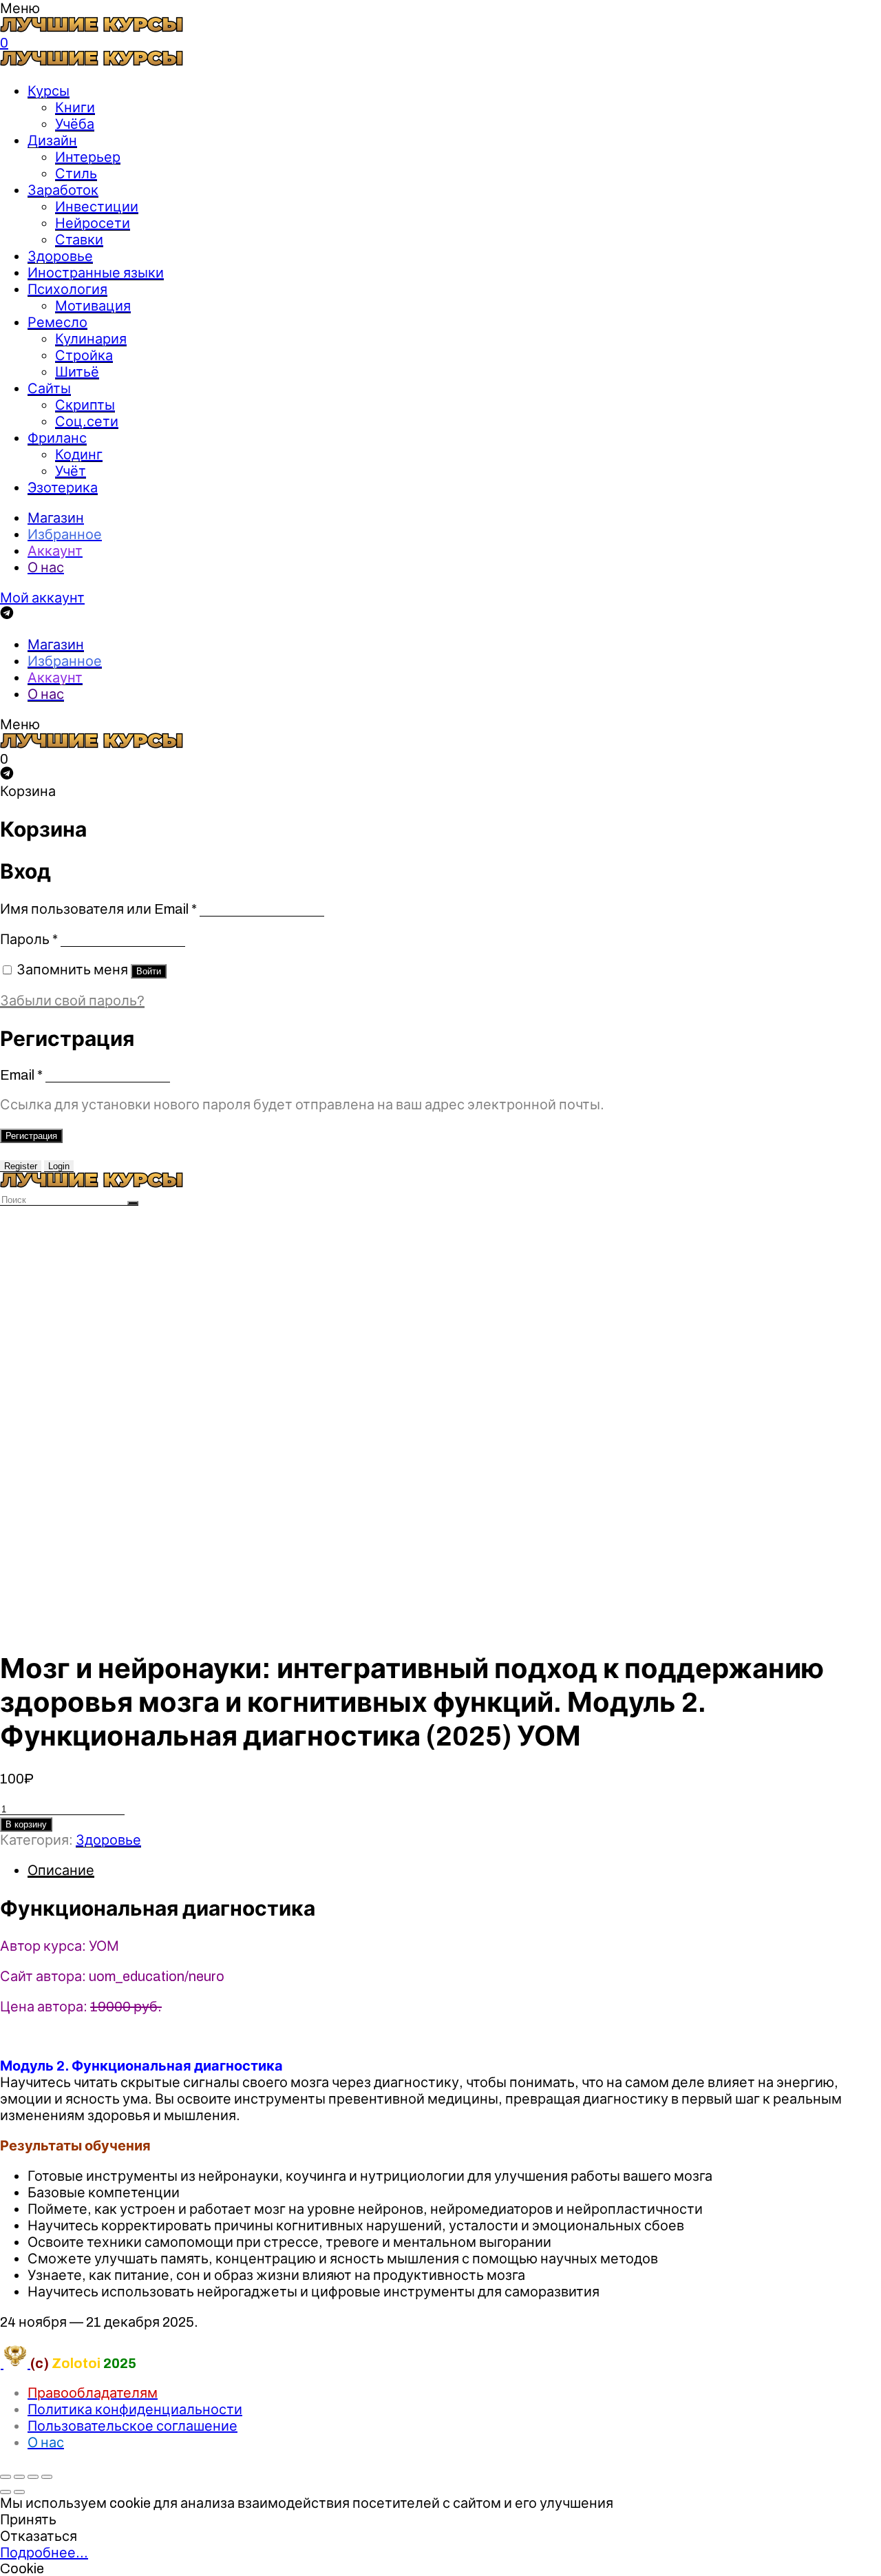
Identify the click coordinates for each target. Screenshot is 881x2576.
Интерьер (88, 157)
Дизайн (52, 140)
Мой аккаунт (42, 598)
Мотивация (93, 306)
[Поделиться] (19, 2477)
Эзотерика (63, 488)
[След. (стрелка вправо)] (19, 2492)
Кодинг (79, 454)
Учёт (71, 471)
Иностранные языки (96, 273)
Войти (149, 971)
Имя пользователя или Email (98, 909)
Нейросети (93, 223)
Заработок (63, 190)
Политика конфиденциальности (135, 2409)
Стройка (84, 355)
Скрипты (85, 405)
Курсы (49, 91)
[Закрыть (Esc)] (6, 2477)
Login (59, 1166)
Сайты (49, 388)
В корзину (26, 1824)
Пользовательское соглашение (132, 2426)
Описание (61, 1870)
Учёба (75, 124)
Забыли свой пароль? (72, 1001)
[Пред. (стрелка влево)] (6, 2492)
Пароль (29, 939)
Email (21, 1075)
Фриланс (57, 438)
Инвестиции (97, 207)
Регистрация (31, 1136)
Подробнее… (44, 2553)
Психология (67, 289)
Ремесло (57, 322)
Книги (75, 107)
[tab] (454, 1870)
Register (21, 1166)
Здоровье (60, 256)
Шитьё (77, 372)
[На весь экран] (33, 2477)
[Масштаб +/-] (47, 2477)
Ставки (79, 240)
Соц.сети (87, 421)
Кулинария (91, 339)
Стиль (76, 174)
